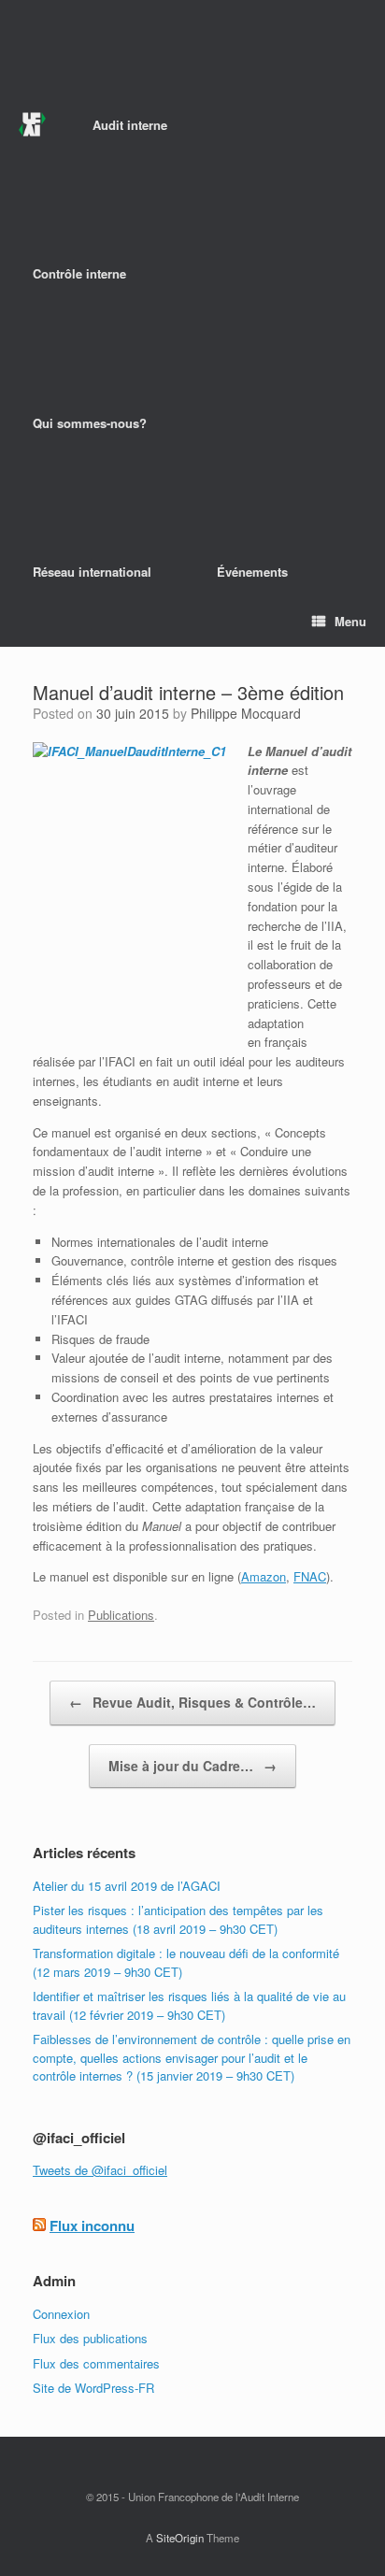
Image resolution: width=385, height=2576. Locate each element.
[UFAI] (32, 125)
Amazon (264, 1576)
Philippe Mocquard (246, 713)
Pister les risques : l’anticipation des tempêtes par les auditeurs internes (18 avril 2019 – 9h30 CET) (178, 1919)
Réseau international (92, 572)
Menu (350, 621)
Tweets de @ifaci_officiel (100, 2170)
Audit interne (130, 125)
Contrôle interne (79, 273)
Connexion (61, 2314)
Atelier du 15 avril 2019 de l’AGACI (127, 1886)
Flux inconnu (92, 2225)
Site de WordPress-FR (93, 2388)
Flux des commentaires (96, 2363)
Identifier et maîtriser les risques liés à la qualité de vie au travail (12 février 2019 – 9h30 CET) (189, 2005)
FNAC (310, 1576)
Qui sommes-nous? (90, 423)
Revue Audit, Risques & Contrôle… (192, 1702)
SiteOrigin (180, 2538)
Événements (252, 572)
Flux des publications (90, 2338)
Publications (121, 1615)
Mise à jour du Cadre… (192, 1766)
